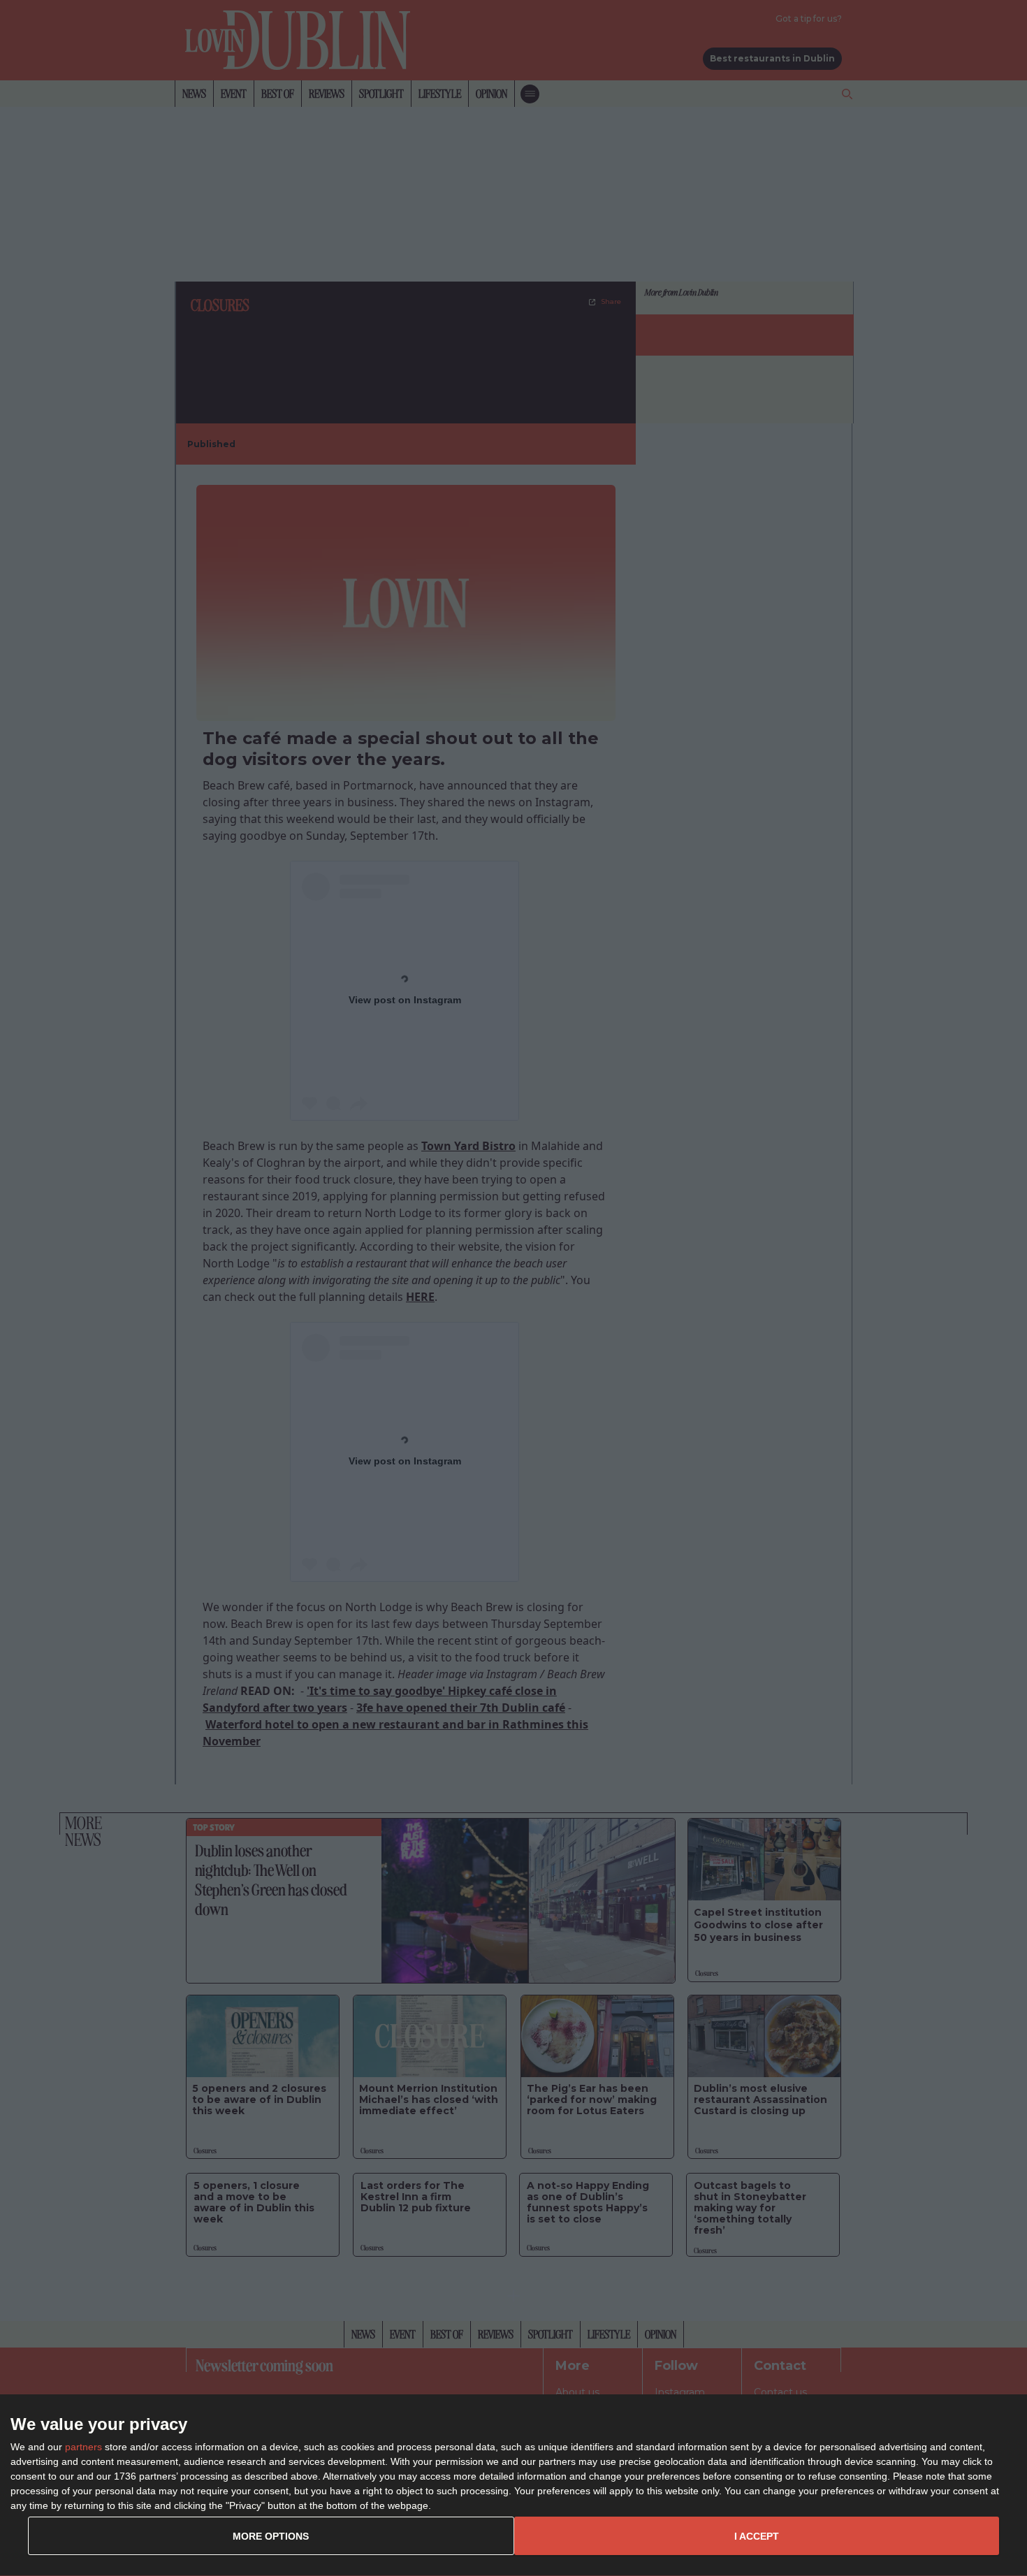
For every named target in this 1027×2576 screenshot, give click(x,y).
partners (83, 2447)
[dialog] (513, 2486)
